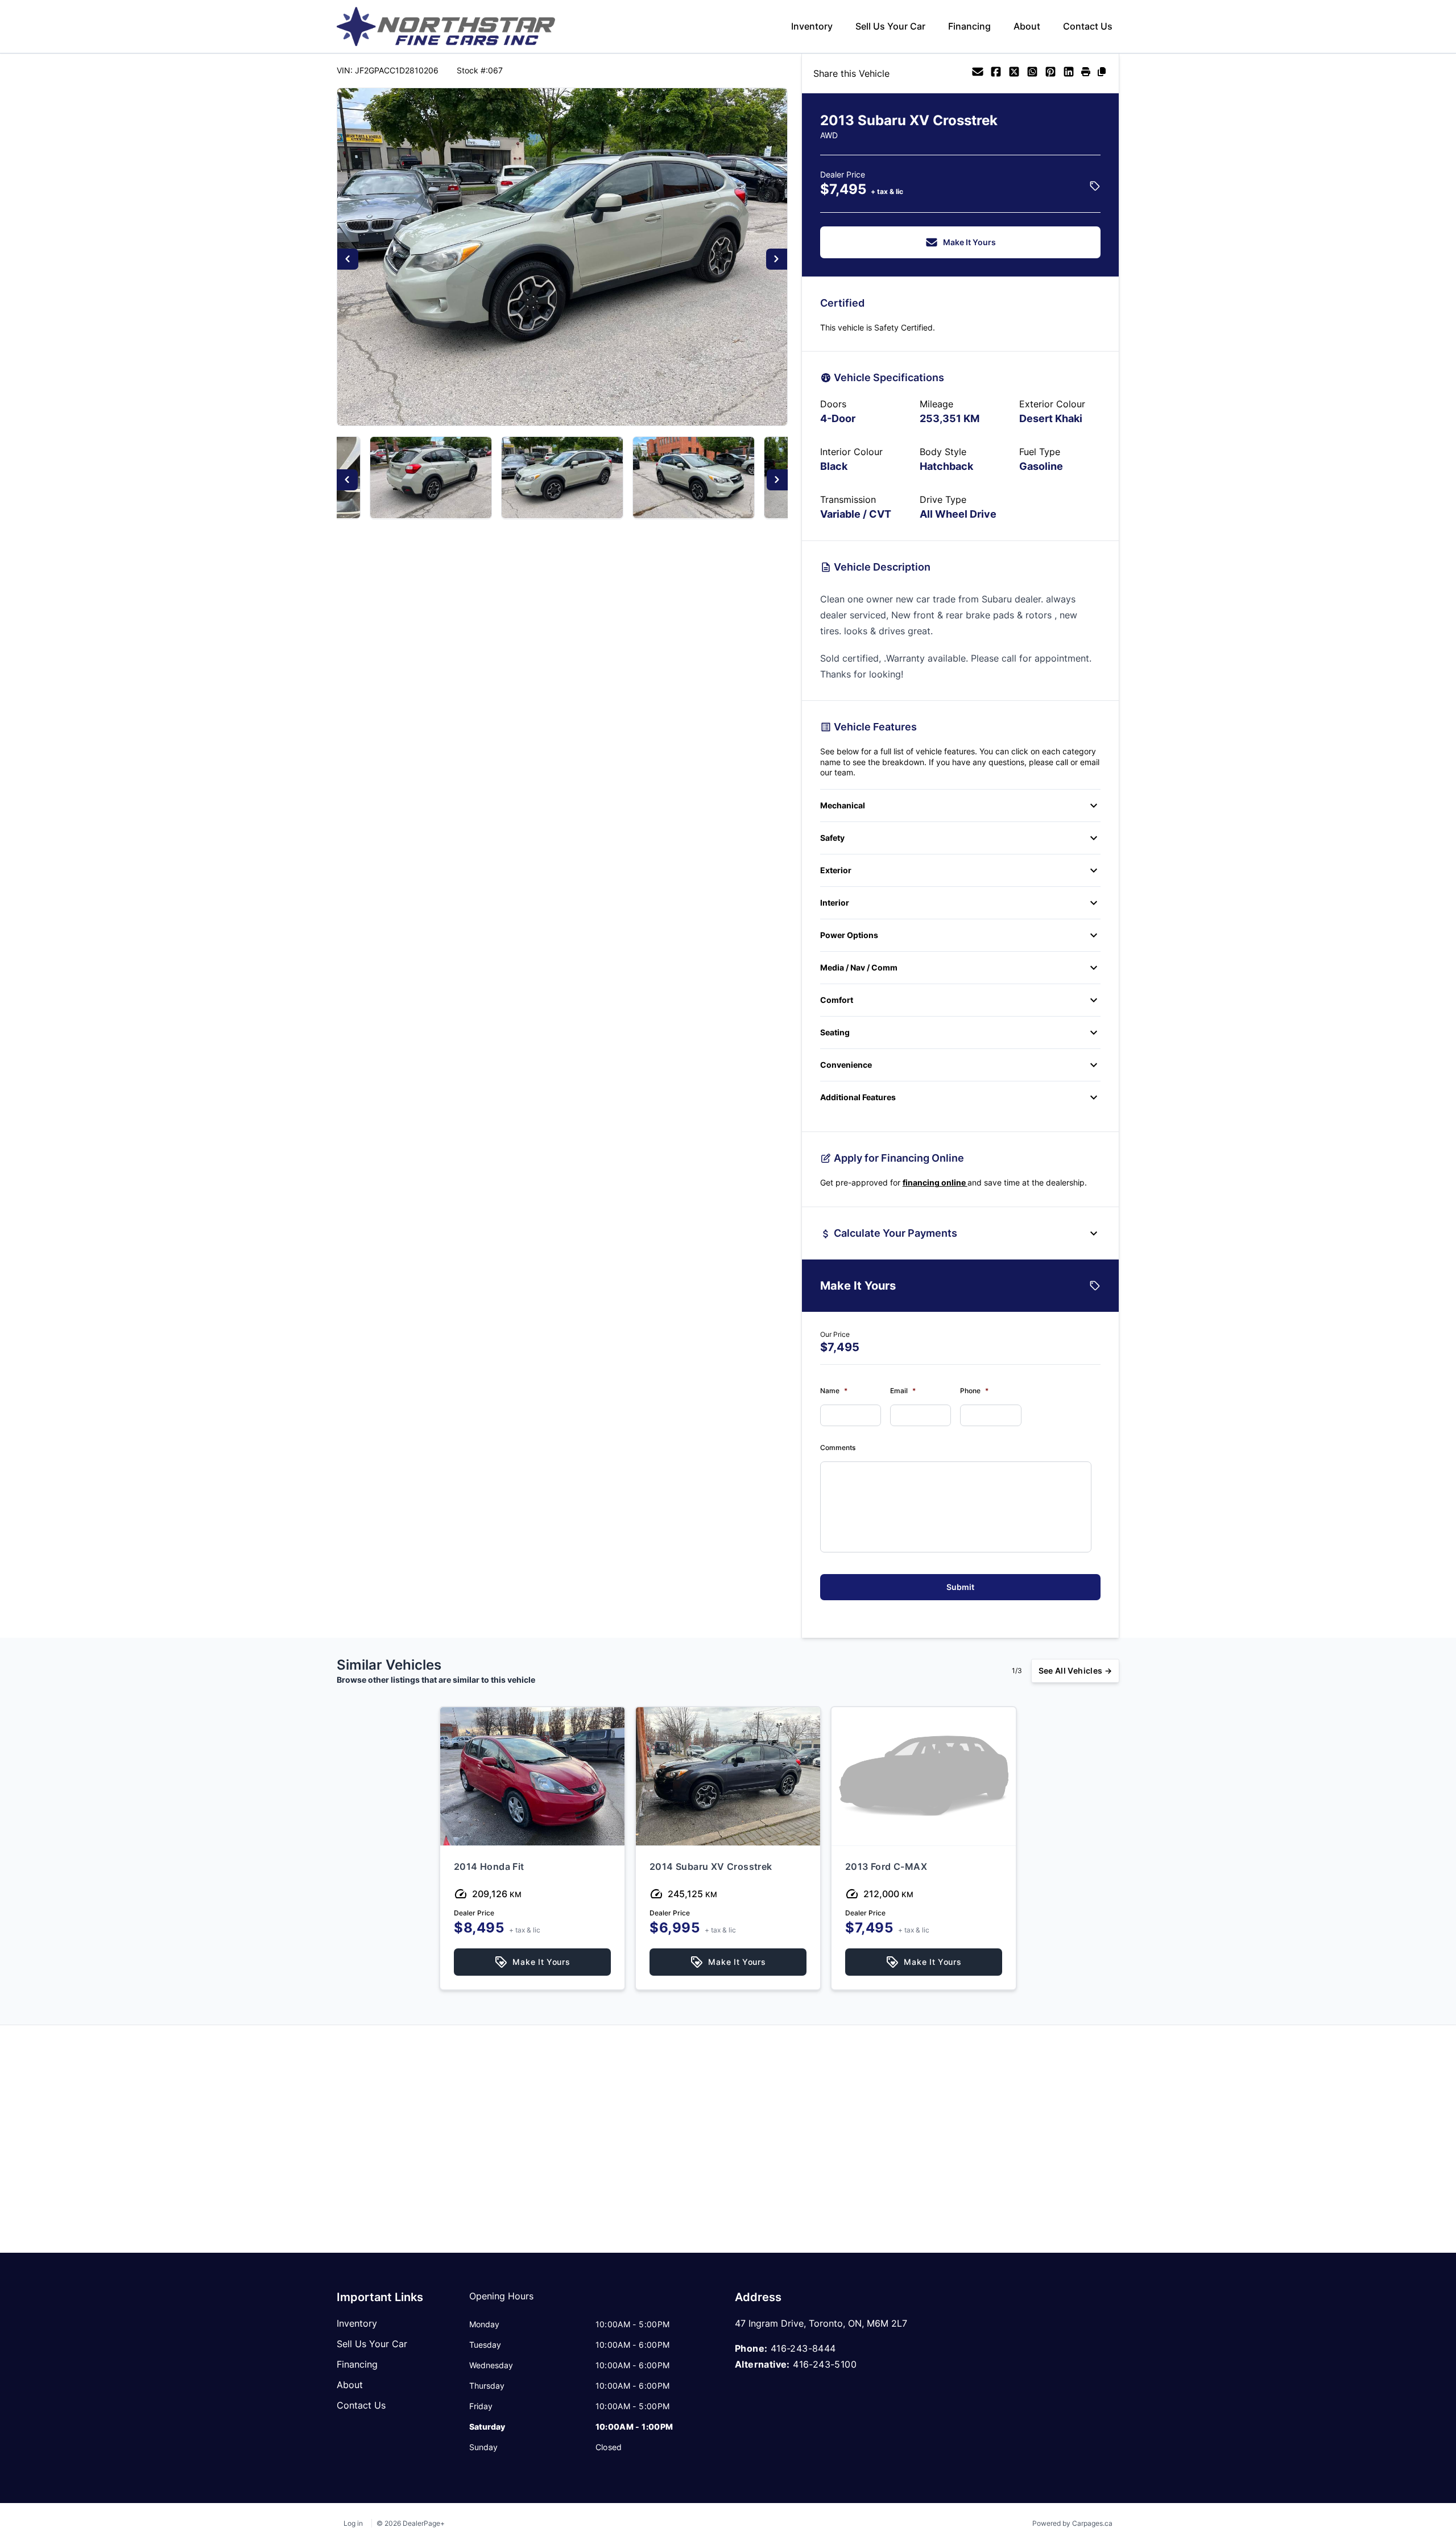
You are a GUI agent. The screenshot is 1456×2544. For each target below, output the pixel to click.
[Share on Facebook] (996, 73)
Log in (353, 2523)
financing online (935, 1182)
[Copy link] (1102, 73)
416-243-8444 (803, 2348)
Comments (838, 1447)
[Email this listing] (978, 73)
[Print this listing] (1086, 73)
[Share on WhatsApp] (1032, 73)
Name (834, 1391)
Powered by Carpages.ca (1072, 2523)
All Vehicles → (1075, 1670)
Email (903, 1391)
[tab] (501, 2302)
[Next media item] (777, 259)
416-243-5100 (825, 2364)
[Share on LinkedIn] (1069, 73)
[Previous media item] (348, 259)
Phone (974, 1391)
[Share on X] (1014, 73)
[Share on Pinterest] (1050, 73)
